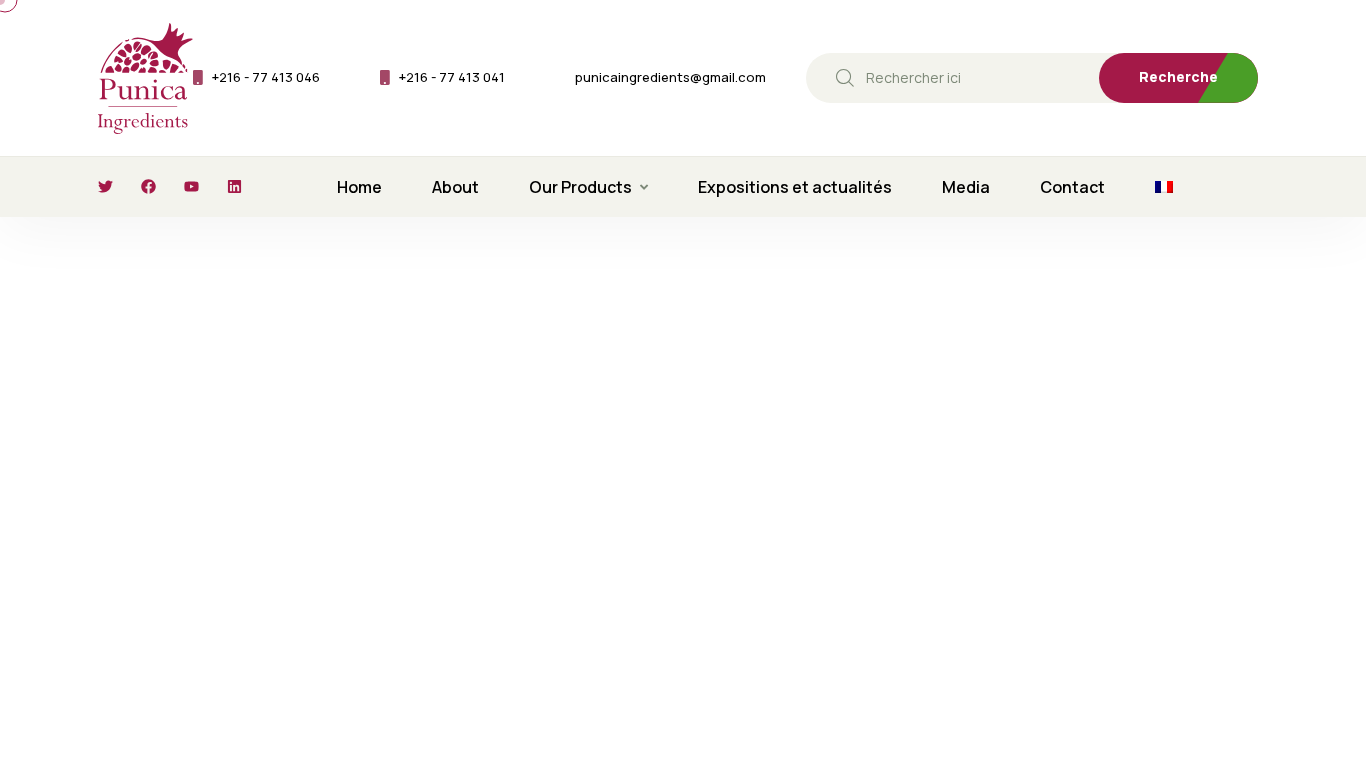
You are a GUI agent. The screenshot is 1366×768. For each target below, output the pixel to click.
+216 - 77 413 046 (266, 77)
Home (359, 187)
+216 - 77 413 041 (452, 77)
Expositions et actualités (795, 187)
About (455, 187)
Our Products (580, 187)
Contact (1072, 187)
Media (966, 187)
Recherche (1178, 76)
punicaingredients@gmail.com (670, 77)
